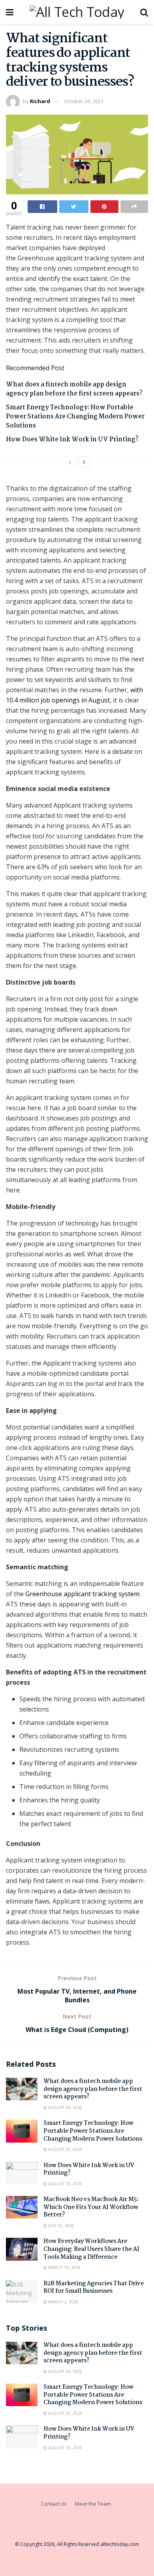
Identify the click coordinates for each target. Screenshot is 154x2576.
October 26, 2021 (84, 101)
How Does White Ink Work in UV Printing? (72, 440)
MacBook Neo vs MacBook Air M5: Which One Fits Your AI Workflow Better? (91, 2207)
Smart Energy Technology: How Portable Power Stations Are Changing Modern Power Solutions (75, 417)
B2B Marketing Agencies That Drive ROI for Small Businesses (94, 2288)
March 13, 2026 (64, 2267)
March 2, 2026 (63, 2302)
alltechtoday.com (120, 2544)
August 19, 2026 (65, 2184)
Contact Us (54, 2504)
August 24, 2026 (65, 2107)
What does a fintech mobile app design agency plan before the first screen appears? (74, 389)
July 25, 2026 (61, 2226)
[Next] (84, 462)
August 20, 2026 (65, 2149)
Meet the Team (93, 2504)
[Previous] (70, 462)
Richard (40, 101)
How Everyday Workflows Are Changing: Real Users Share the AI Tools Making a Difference (91, 2249)
